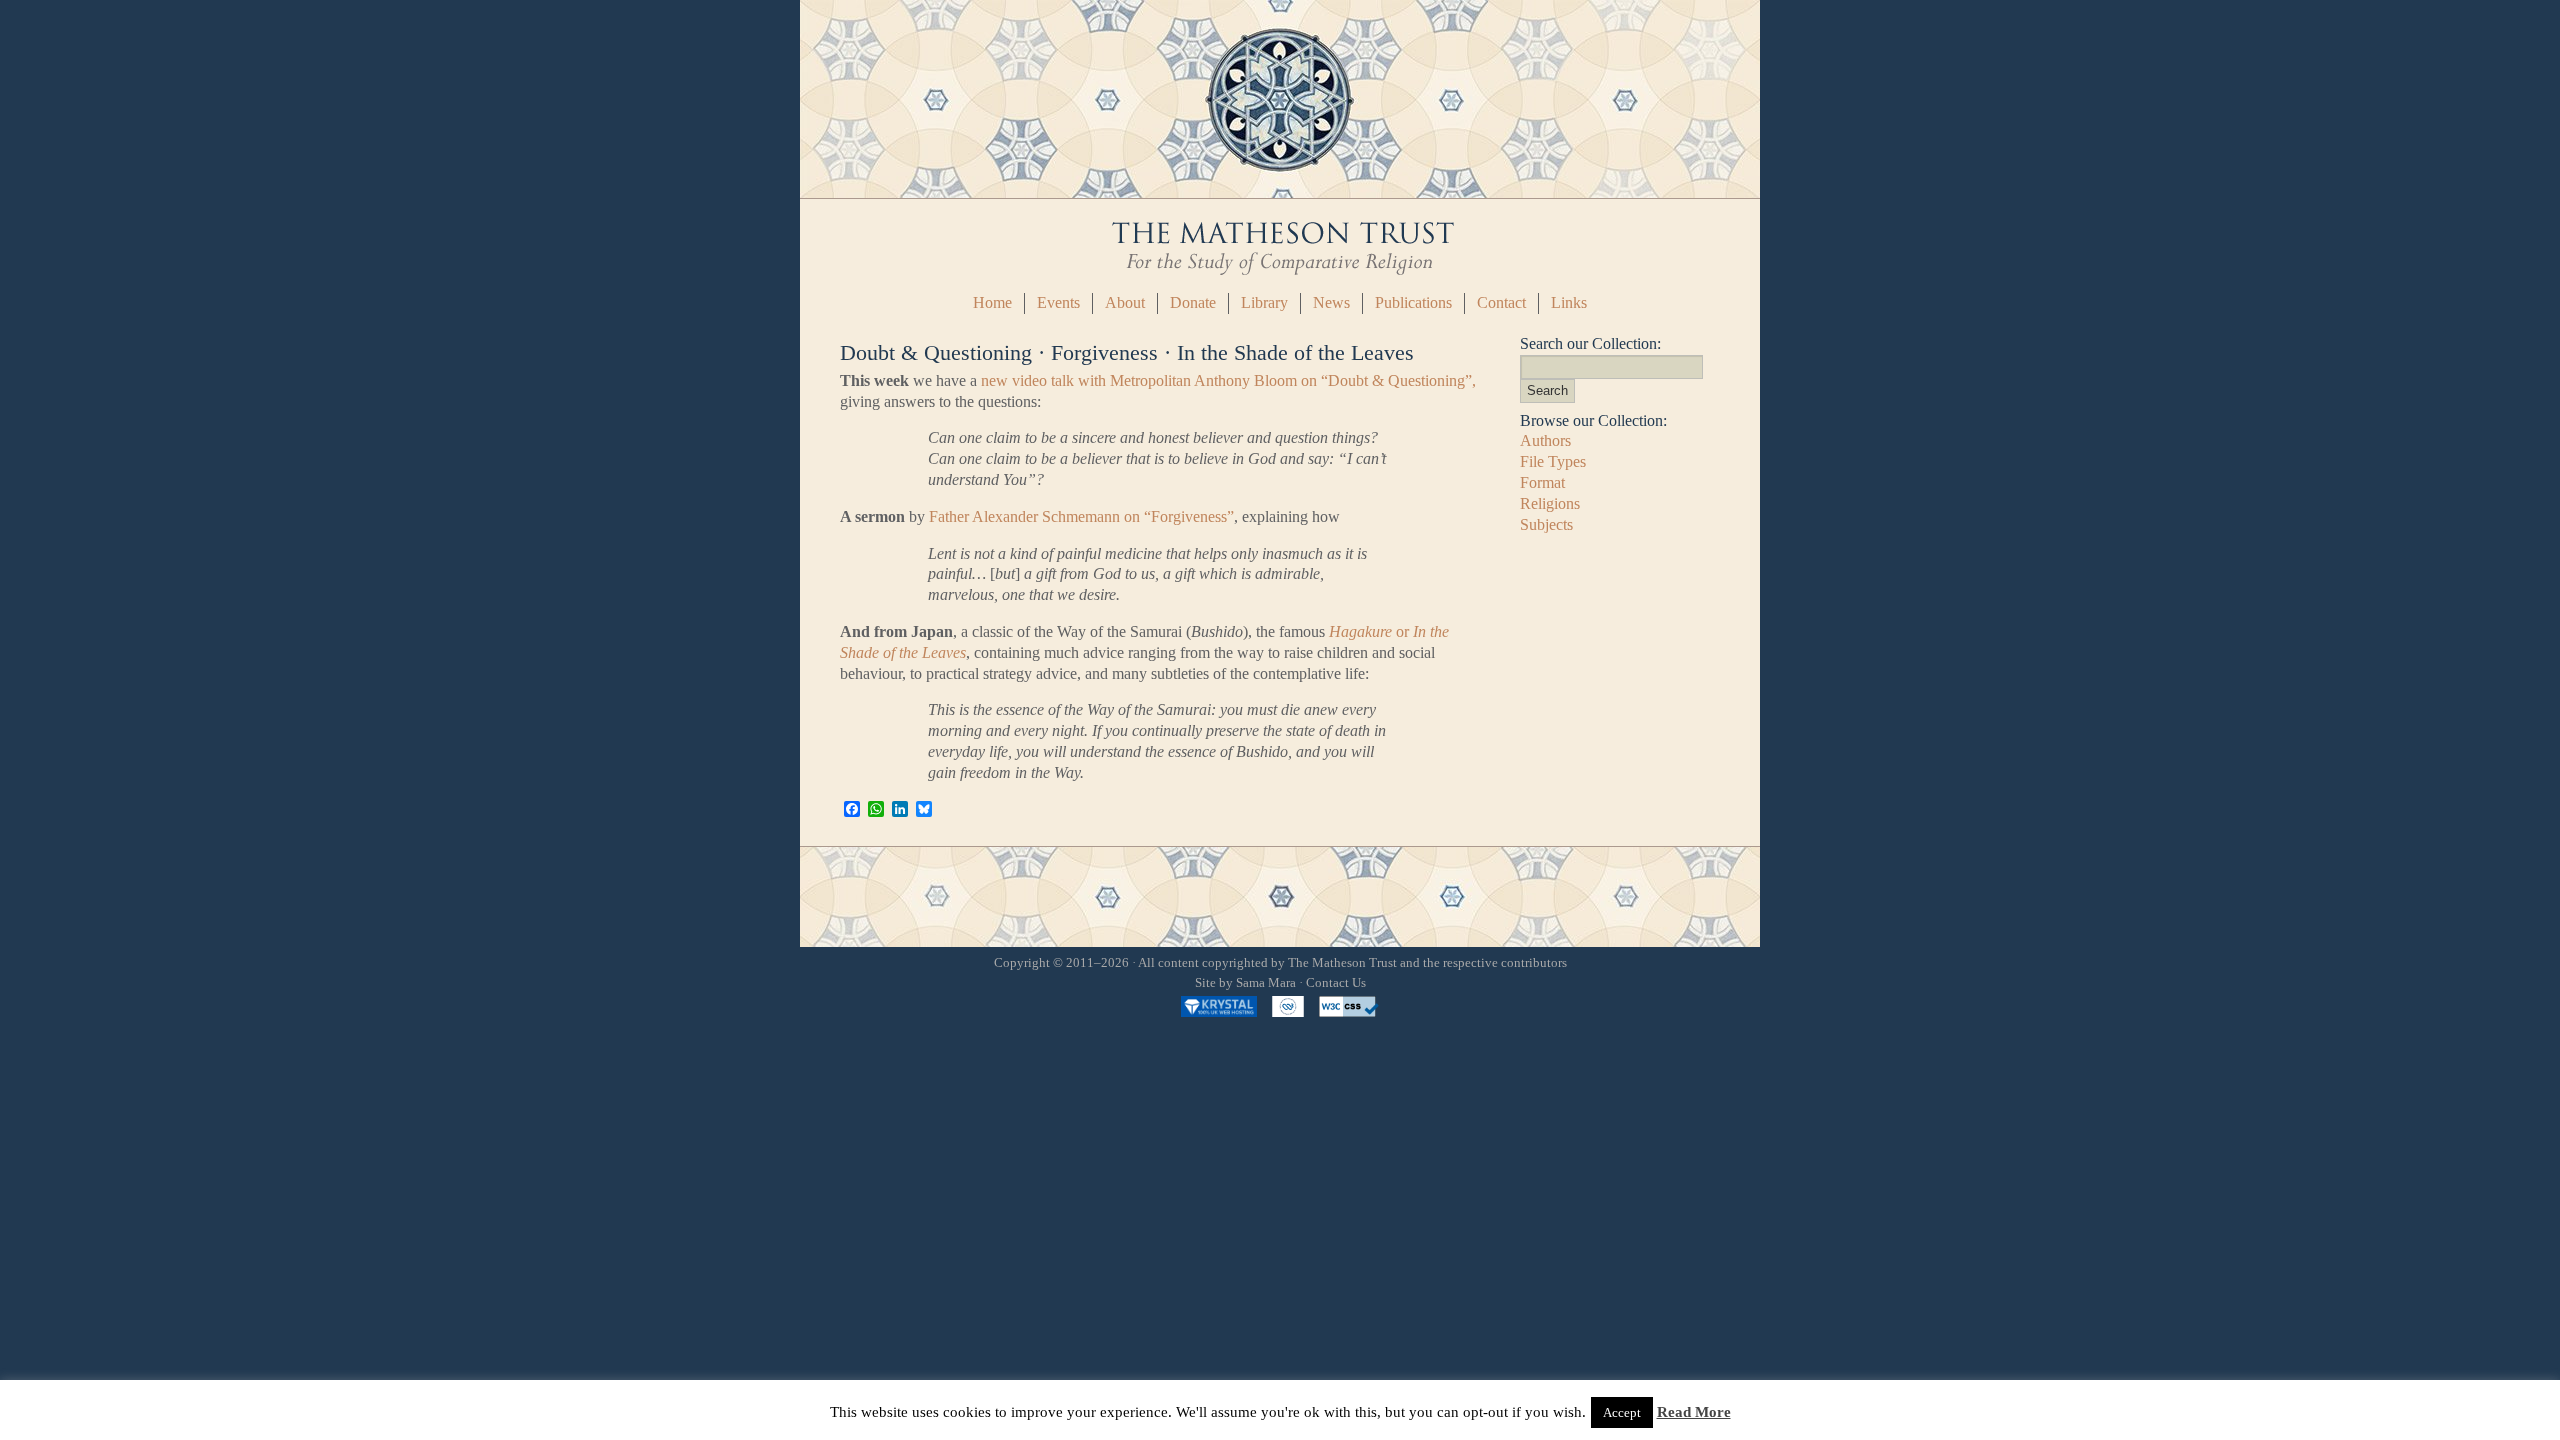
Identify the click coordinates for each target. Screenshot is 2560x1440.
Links (1569, 302)
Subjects (1546, 524)
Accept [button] (1622, 1412)
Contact (1501, 302)
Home (992, 302)
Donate (1193, 302)
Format (1542, 482)
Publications (1413, 302)
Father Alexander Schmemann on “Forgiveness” (1081, 516)
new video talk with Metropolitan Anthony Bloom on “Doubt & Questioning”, (1228, 380)
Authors (1545, 440)
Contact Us (1336, 983)
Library (1264, 302)
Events (1058, 302)
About (1125, 302)
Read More (1694, 1412)
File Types (1553, 461)
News (1331, 302)
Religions (1550, 503)
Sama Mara (1266, 983)
